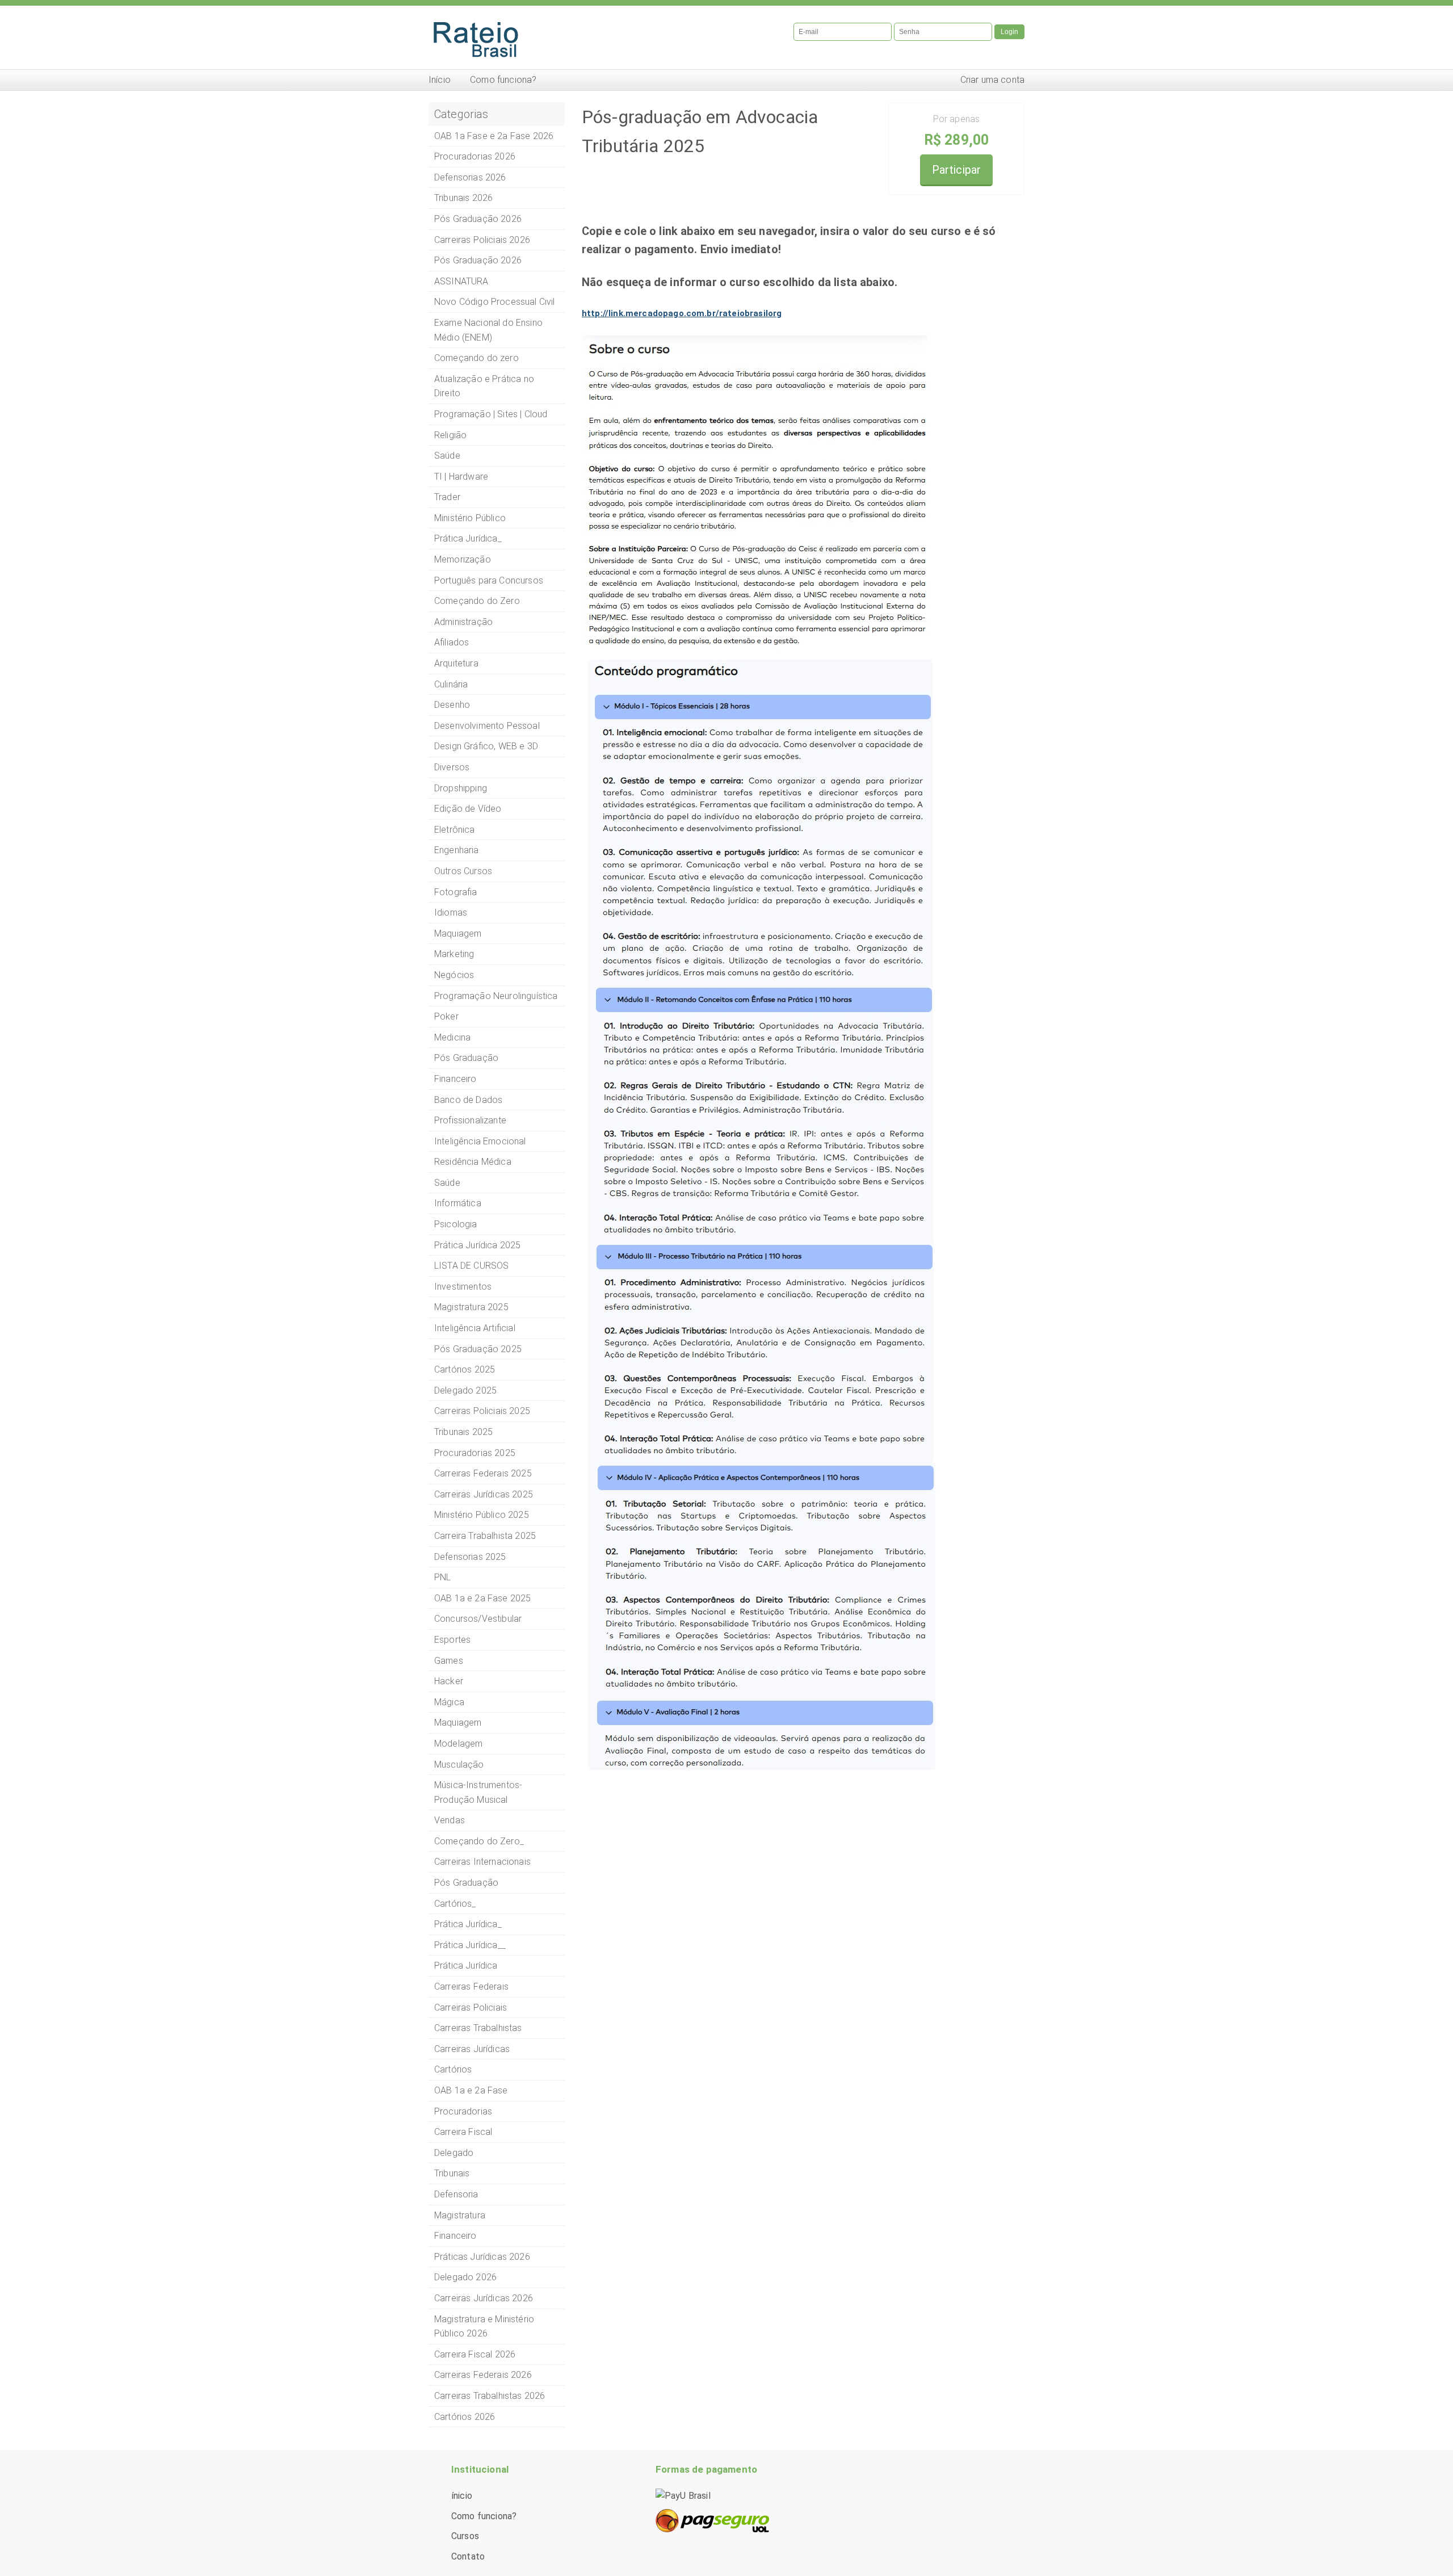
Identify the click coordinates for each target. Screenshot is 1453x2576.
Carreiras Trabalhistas (478, 2028)
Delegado (454, 2153)
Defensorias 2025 (470, 1557)
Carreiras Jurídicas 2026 (484, 2298)
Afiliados (452, 642)
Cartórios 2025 (465, 1369)
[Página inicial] (573, 37)
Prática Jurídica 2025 (477, 1245)
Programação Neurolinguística (496, 996)
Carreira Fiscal (463, 2132)
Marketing (454, 954)
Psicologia (456, 1224)
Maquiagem (458, 934)
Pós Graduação (466, 1058)
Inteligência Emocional (480, 1141)
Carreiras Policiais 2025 (482, 1411)
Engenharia (457, 850)
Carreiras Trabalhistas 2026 (490, 2396)
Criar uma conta (992, 80)
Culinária (451, 684)
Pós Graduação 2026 (478, 219)
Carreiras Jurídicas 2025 (484, 1494)
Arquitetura (456, 663)
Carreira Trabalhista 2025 (485, 1536)
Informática (458, 1203)
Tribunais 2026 (463, 198)
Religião (450, 435)
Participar (957, 170)
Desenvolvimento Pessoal (487, 726)
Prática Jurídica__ (470, 1945)
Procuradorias (463, 2111)
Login (1009, 32)
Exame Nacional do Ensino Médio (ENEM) (488, 330)
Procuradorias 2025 (475, 1453)
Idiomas (451, 912)
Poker (446, 1016)
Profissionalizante (470, 1120)
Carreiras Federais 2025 (483, 1473)
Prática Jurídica (466, 1965)
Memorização (463, 559)
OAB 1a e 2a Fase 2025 (482, 1598)
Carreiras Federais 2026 (483, 2375)
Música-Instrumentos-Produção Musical (478, 1792)
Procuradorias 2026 (475, 156)
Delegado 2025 (465, 1390)
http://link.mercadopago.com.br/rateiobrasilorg (682, 313)
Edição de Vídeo (468, 809)
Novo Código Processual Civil (494, 302)
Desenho (452, 705)
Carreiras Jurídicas (472, 2049)
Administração (463, 622)
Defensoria (456, 2194)
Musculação (459, 1765)
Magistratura (460, 2215)
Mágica (449, 1702)
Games (449, 1661)
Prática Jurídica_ (468, 538)
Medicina (452, 1037)
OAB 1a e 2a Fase (471, 2090)
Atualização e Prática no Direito (484, 386)
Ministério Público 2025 (482, 1515)
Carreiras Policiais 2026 (482, 240)
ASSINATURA (461, 281)
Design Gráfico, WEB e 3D (486, 746)
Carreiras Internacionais (482, 1862)
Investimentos (463, 1287)
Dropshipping (461, 788)
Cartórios (453, 2069)
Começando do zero (476, 358)
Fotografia (456, 892)
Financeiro (455, 1079)
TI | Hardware (461, 477)
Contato (468, 2556)
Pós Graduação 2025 (478, 1349)
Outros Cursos (463, 871)
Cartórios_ (455, 1904)
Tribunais (452, 2173)
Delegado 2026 (465, 2277)
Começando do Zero (477, 601)
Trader (447, 497)
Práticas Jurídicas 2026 (482, 2257)
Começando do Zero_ (479, 1841)
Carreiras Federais (471, 1986)
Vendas (450, 1820)
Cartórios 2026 (465, 2417)
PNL (442, 1577)
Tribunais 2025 (463, 1432)
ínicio (462, 2496)
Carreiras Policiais (471, 2007)
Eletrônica (455, 830)
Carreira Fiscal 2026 (475, 2354)
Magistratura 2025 (471, 1307)
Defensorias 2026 (470, 177)
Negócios (454, 975)
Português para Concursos (489, 580)
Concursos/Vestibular (478, 1619)
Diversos (452, 767)
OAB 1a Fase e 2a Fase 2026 (494, 136)
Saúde (447, 456)
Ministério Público (470, 518)
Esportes (452, 1640)
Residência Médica (473, 1162)
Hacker (449, 1681)
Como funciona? (503, 80)
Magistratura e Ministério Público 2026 (484, 2327)
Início (440, 80)
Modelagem (458, 1744)
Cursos (465, 2536)
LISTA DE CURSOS (471, 1266)
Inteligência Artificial (475, 1328)
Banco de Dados (468, 1100)
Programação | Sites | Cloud (491, 414)
